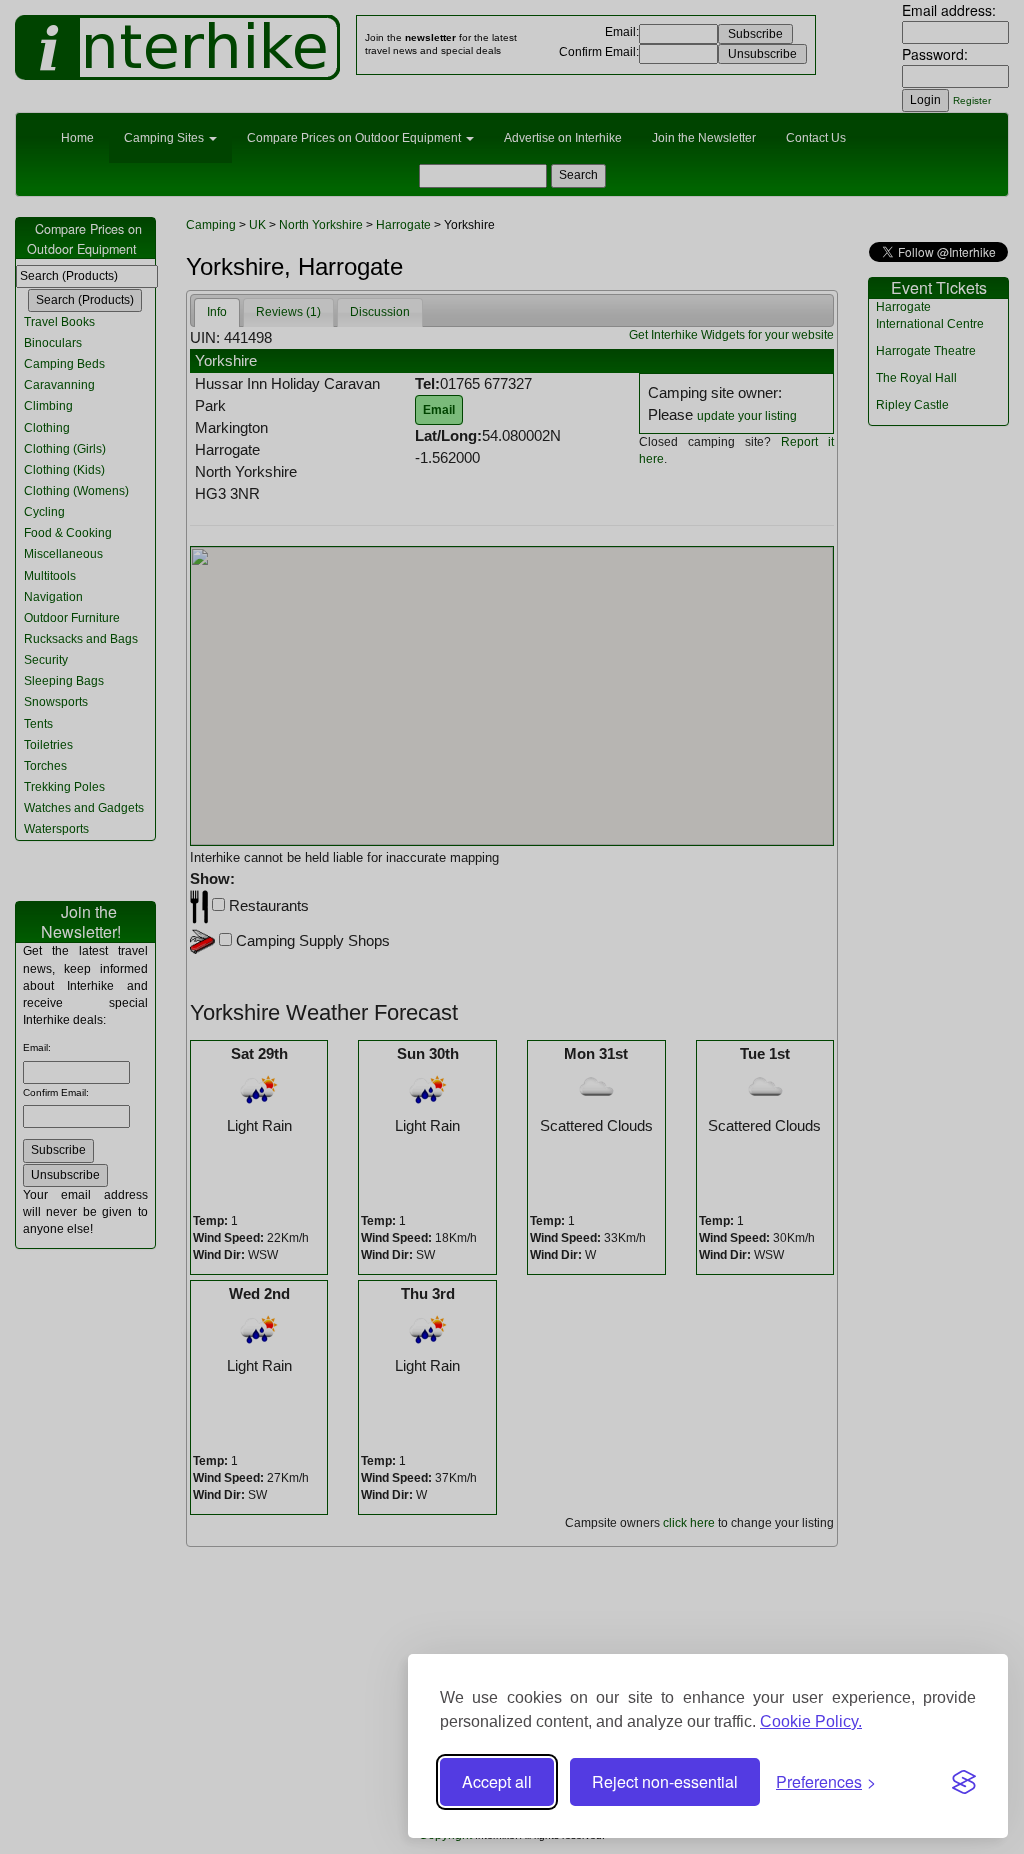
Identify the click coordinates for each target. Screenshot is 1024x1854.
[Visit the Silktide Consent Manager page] (964, 1782)
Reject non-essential (665, 1781)
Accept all (497, 1781)
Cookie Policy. (811, 1721)
